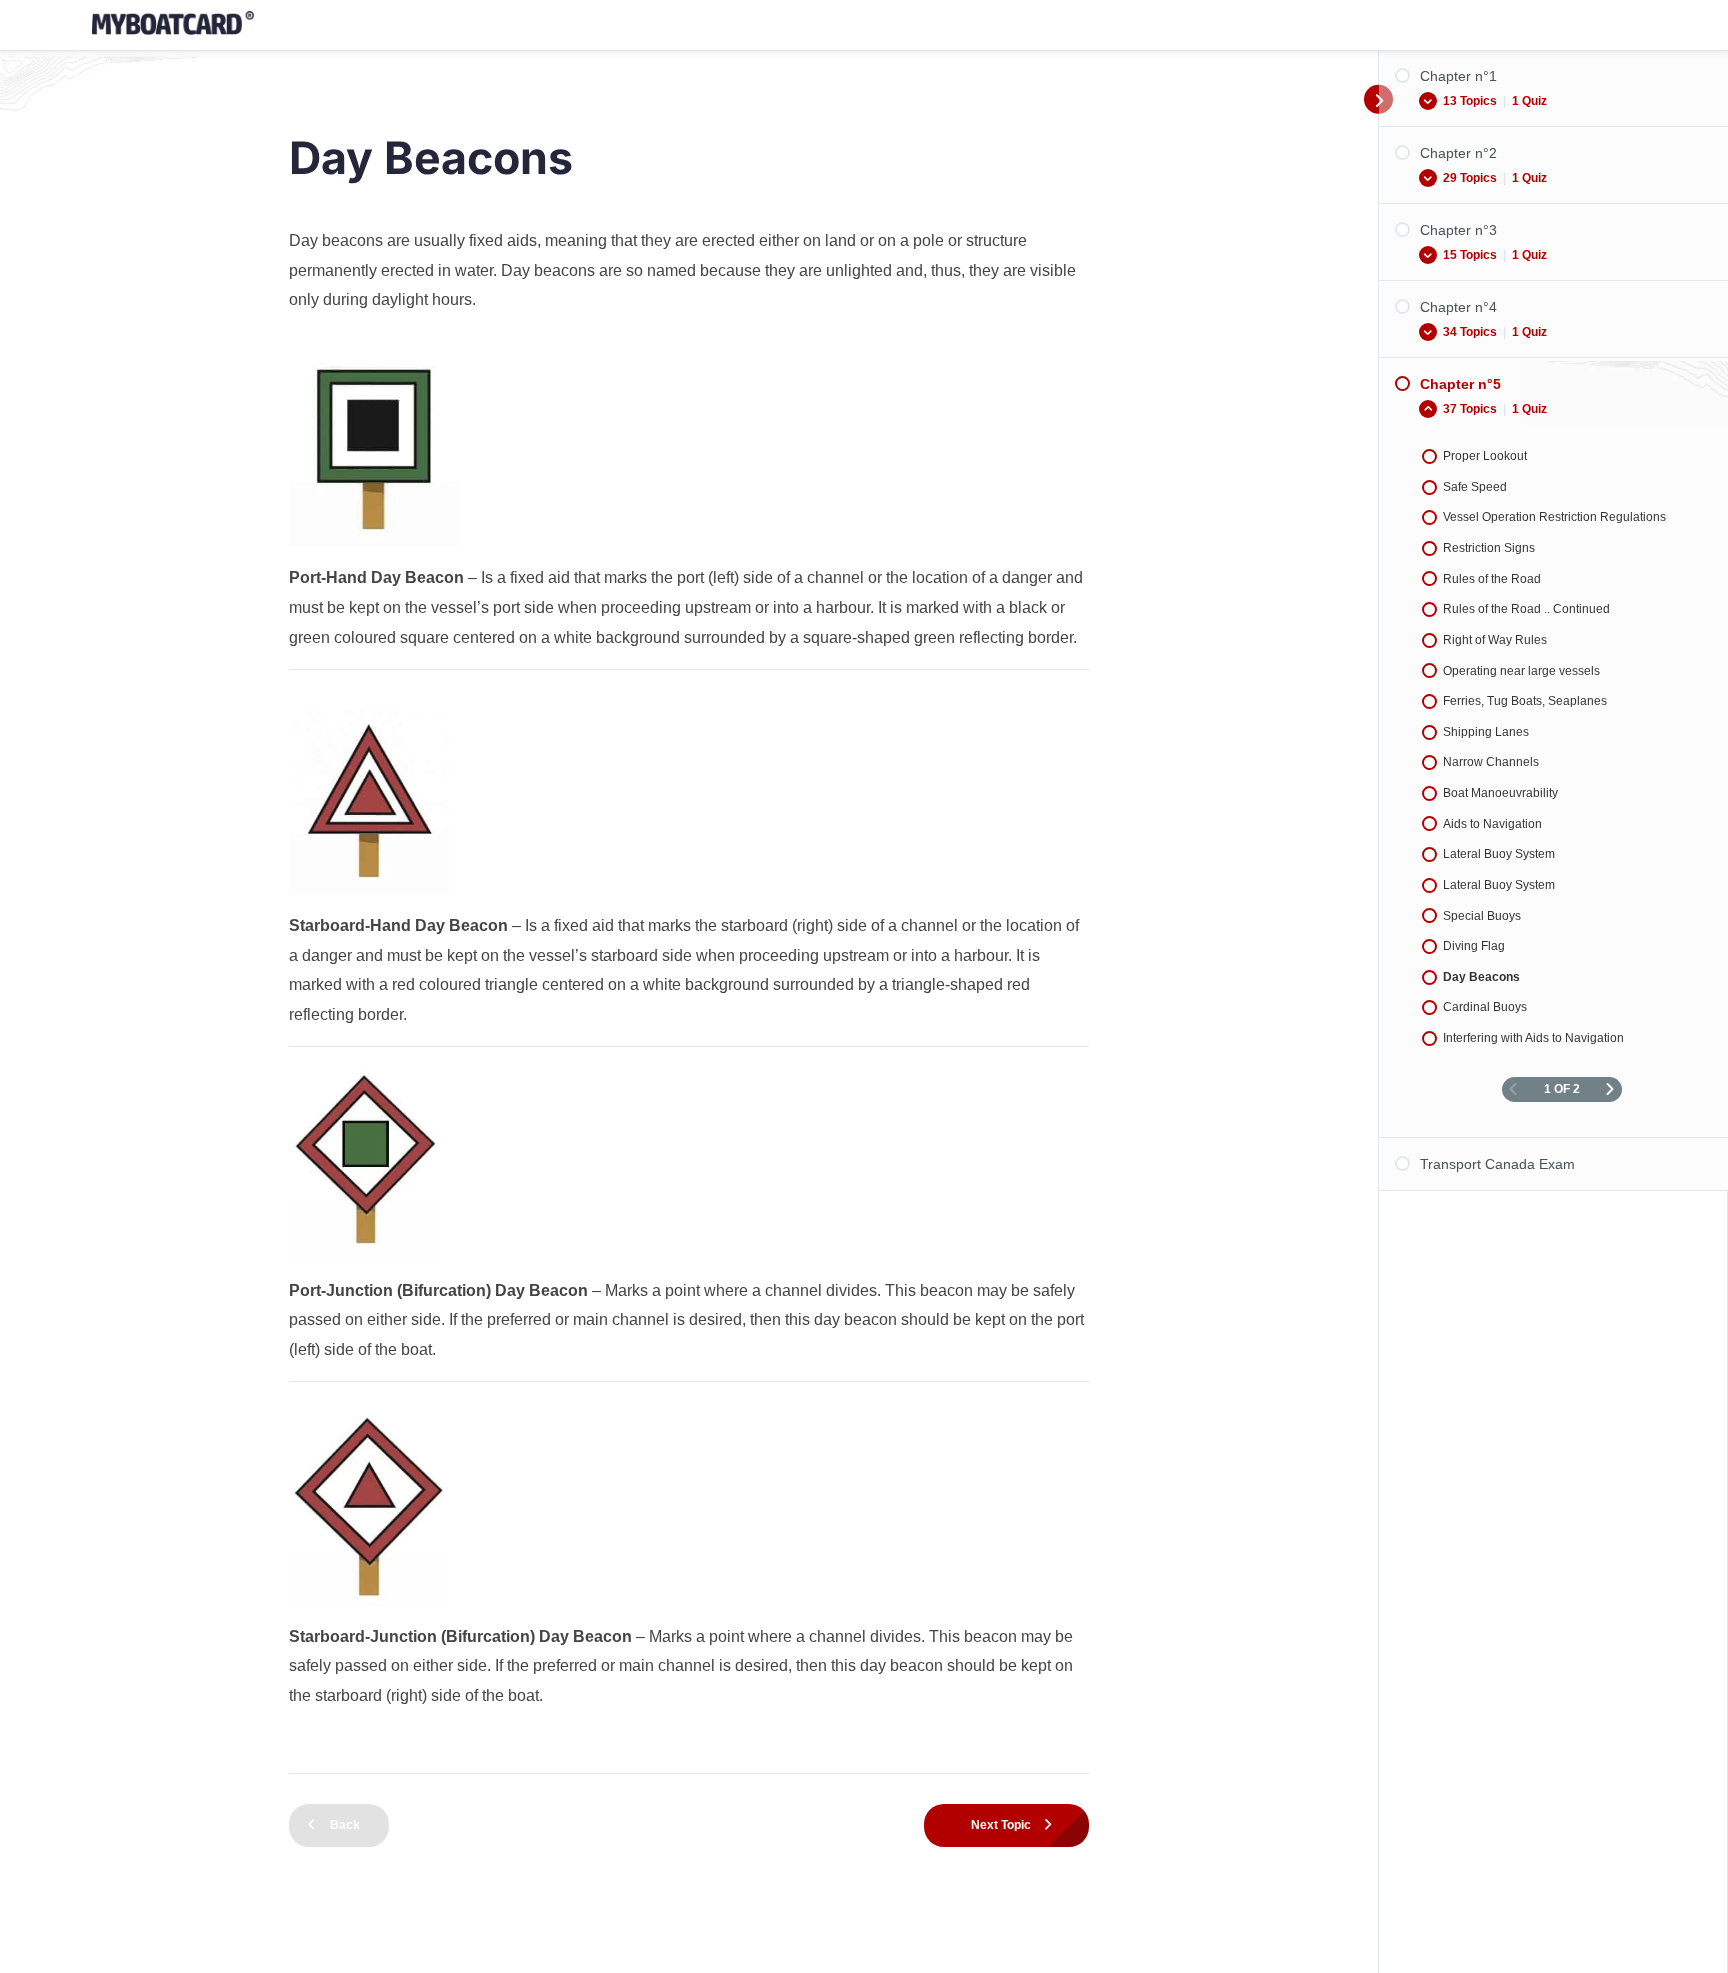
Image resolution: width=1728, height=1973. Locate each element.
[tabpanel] (689, 991)
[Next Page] (1610, 1089)
